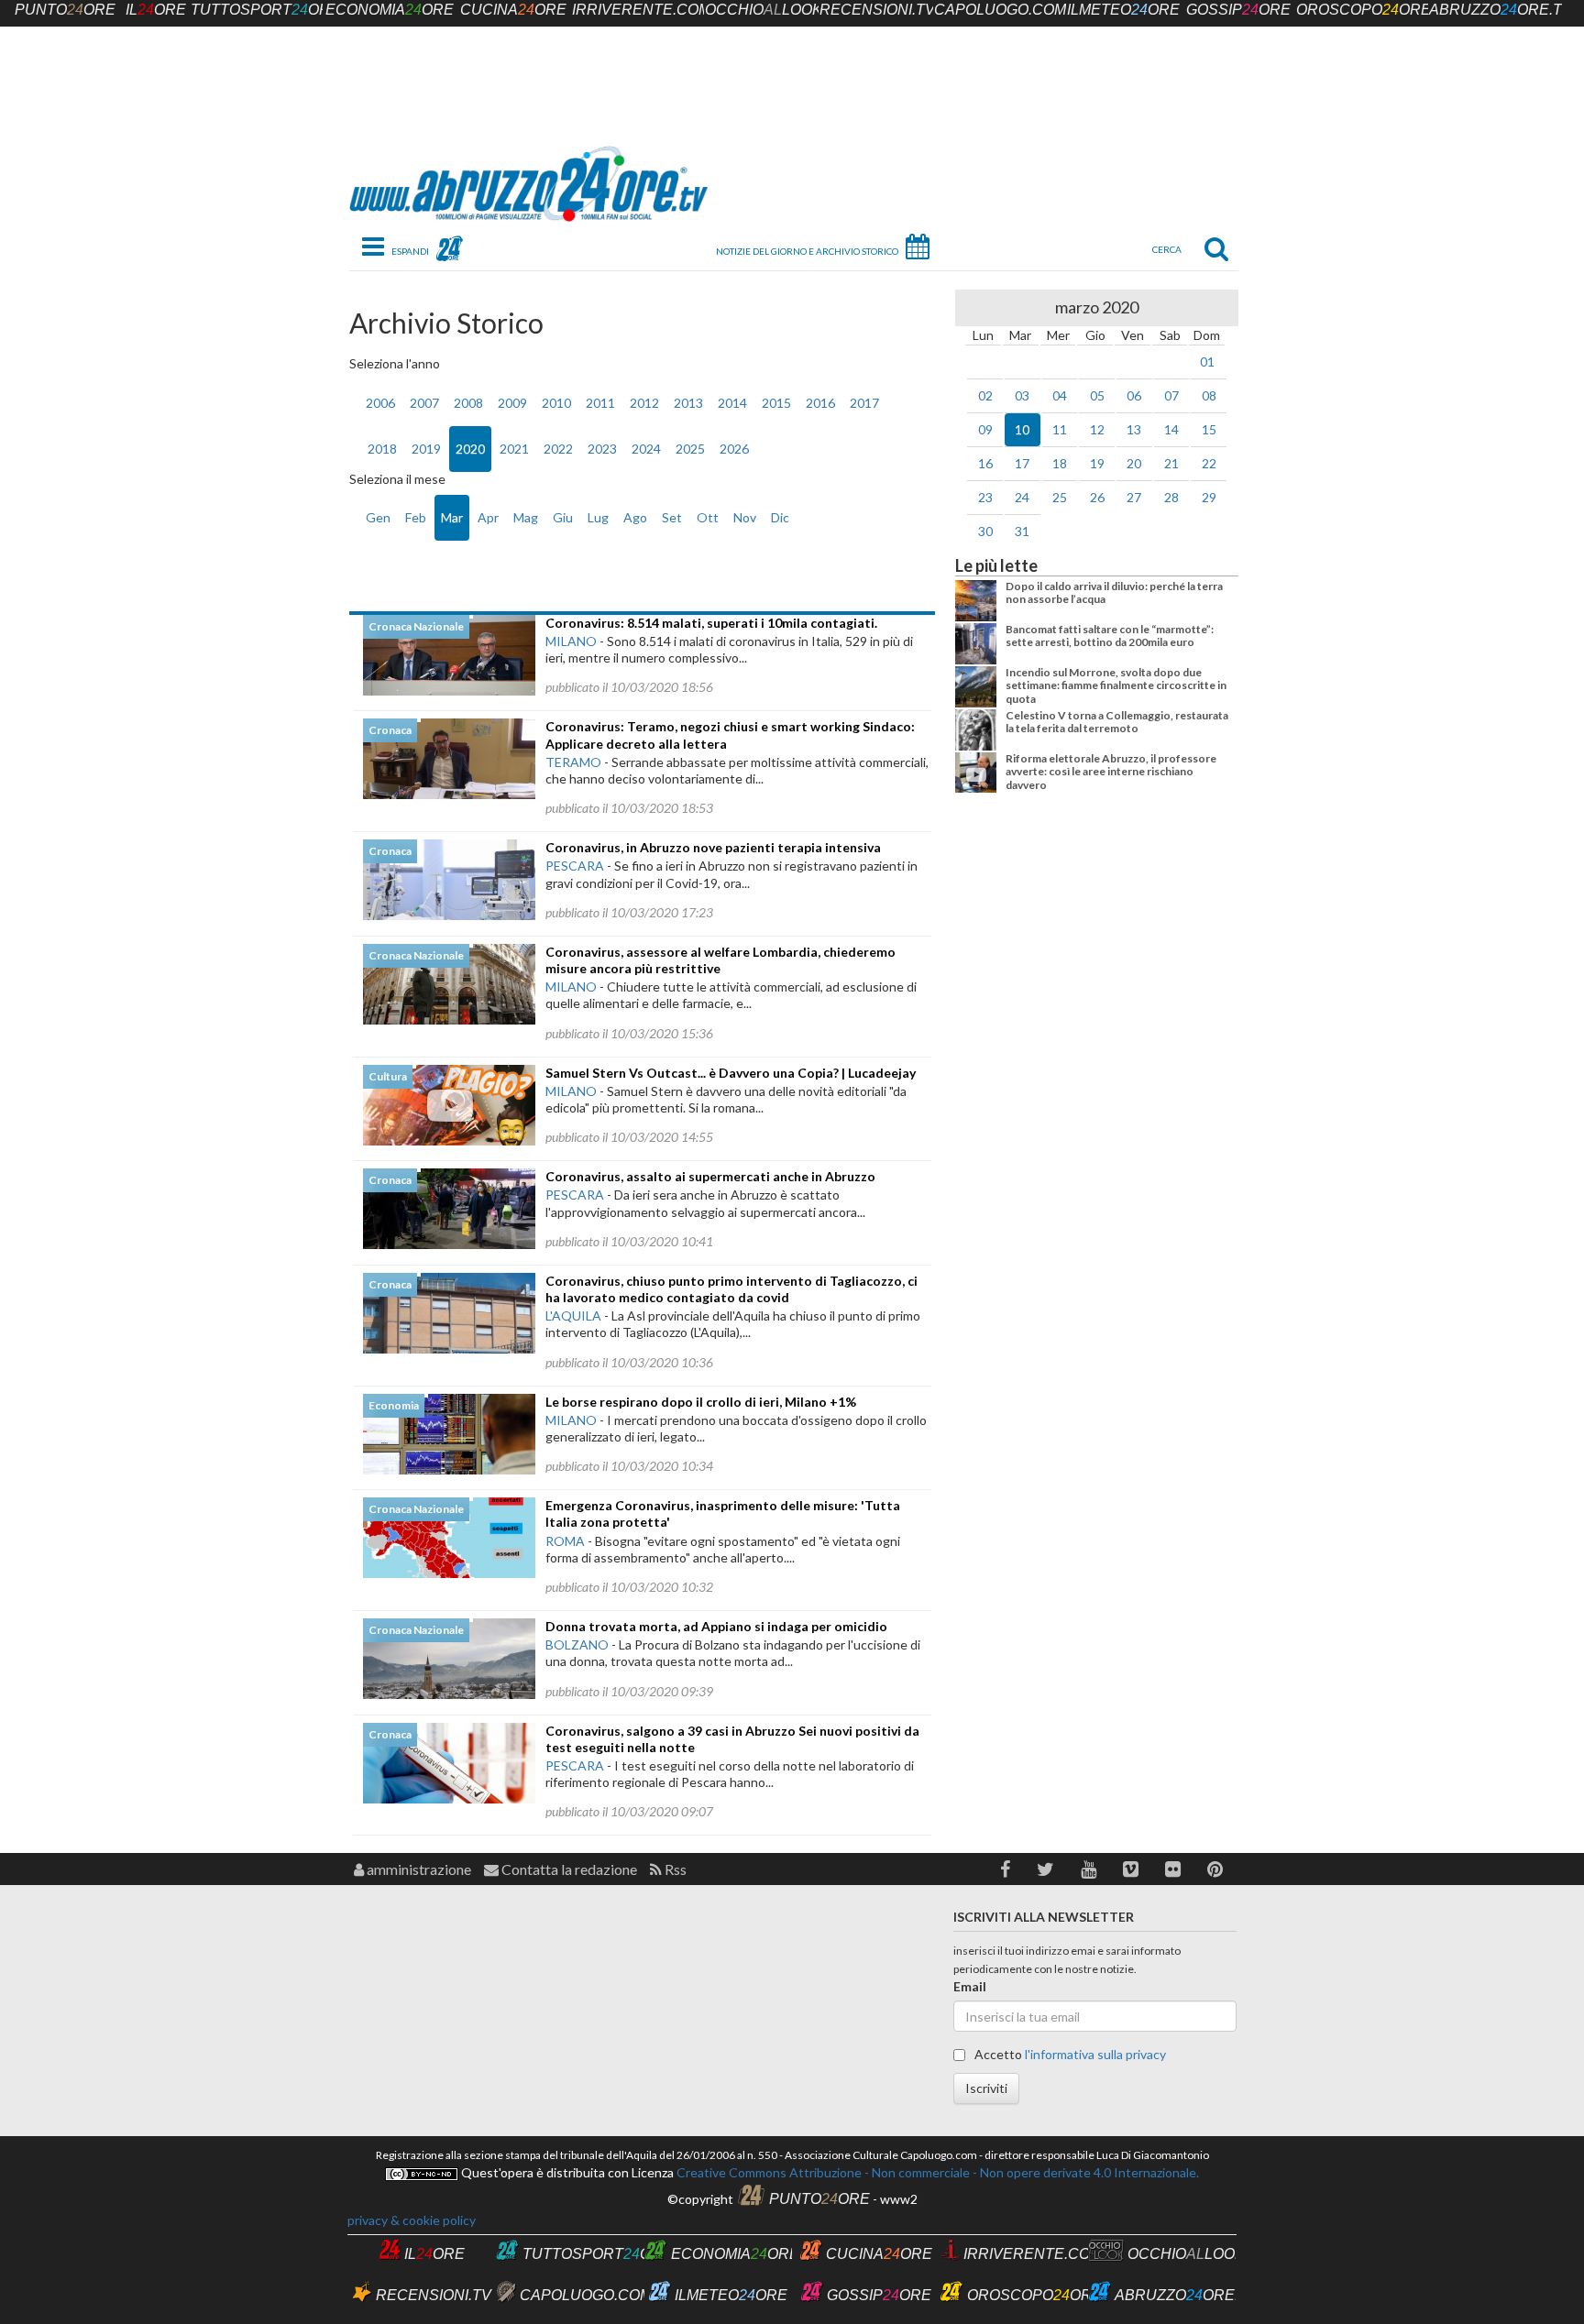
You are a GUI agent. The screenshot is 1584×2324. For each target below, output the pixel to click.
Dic (780, 517)
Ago (635, 517)
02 (985, 395)
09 (985, 429)
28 (1171, 497)
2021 (514, 449)
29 (1209, 497)
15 (1209, 429)
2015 (776, 403)
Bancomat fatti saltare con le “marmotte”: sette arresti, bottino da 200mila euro (1110, 636)
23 (985, 497)
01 (1207, 362)
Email (970, 1986)
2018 (382, 449)
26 (1097, 497)
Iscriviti (986, 2088)
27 (1134, 497)
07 (1171, 395)
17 (1022, 463)
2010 (556, 403)
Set (672, 517)
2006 (380, 403)
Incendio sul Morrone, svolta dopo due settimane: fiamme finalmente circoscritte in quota (1116, 685)
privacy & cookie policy (412, 2220)
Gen (378, 517)
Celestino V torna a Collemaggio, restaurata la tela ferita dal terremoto (1117, 722)
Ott (708, 517)
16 (985, 463)
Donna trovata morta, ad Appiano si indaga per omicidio (716, 1626)
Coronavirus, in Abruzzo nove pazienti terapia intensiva (713, 847)
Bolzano (577, 1644)
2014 (732, 403)
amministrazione (418, 1869)
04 (1060, 395)
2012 (644, 403)
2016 (820, 403)
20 (1134, 463)
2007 (424, 403)
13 (1134, 429)
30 (985, 531)
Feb (416, 517)
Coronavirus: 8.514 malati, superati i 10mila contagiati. (711, 623)
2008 (468, 403)
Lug (598, 517)
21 (1171, 463)
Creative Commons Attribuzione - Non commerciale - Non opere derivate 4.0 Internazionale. (936, 2172)
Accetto (1069, 2054)
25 (1060, 497)
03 (1022, 395)
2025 (690, 449)
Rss (674, 1869)
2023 (602, 449)
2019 (426, 449)
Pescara (575, 866)
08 (1209, 395)
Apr (488, 517)
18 (1060, 463)
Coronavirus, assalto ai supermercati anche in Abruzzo (710, 1176)
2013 (688, 403)
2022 (558, 449)
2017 (864, 403)
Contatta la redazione (568, 1869)
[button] (1005, 1869)
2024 (646, 449)
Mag (526, 517)
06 (1134, 395)
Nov (745, 517)
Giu (563, 517)
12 (1097, 429)
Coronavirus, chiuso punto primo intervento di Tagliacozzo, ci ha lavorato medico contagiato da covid (731, 1289)
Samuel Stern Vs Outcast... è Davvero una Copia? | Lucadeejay (731, 1073)
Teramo (573, 762)
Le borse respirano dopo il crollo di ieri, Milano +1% (701, 1402)
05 (1097, 395)
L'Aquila (573, 1315)
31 (1022, 531)
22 (1209, 463)
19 (1097, 463)
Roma (565, 1541)
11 (1060, 429)
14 (1171, 429)
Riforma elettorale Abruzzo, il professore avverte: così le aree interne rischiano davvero (1111, 772)
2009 (512, 403)
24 (1022, 497)
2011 (600, 403)
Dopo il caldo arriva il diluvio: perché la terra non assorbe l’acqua (1114, 592)
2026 (734, 449)
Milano (571, 641)
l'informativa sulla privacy (1095, 2054)
